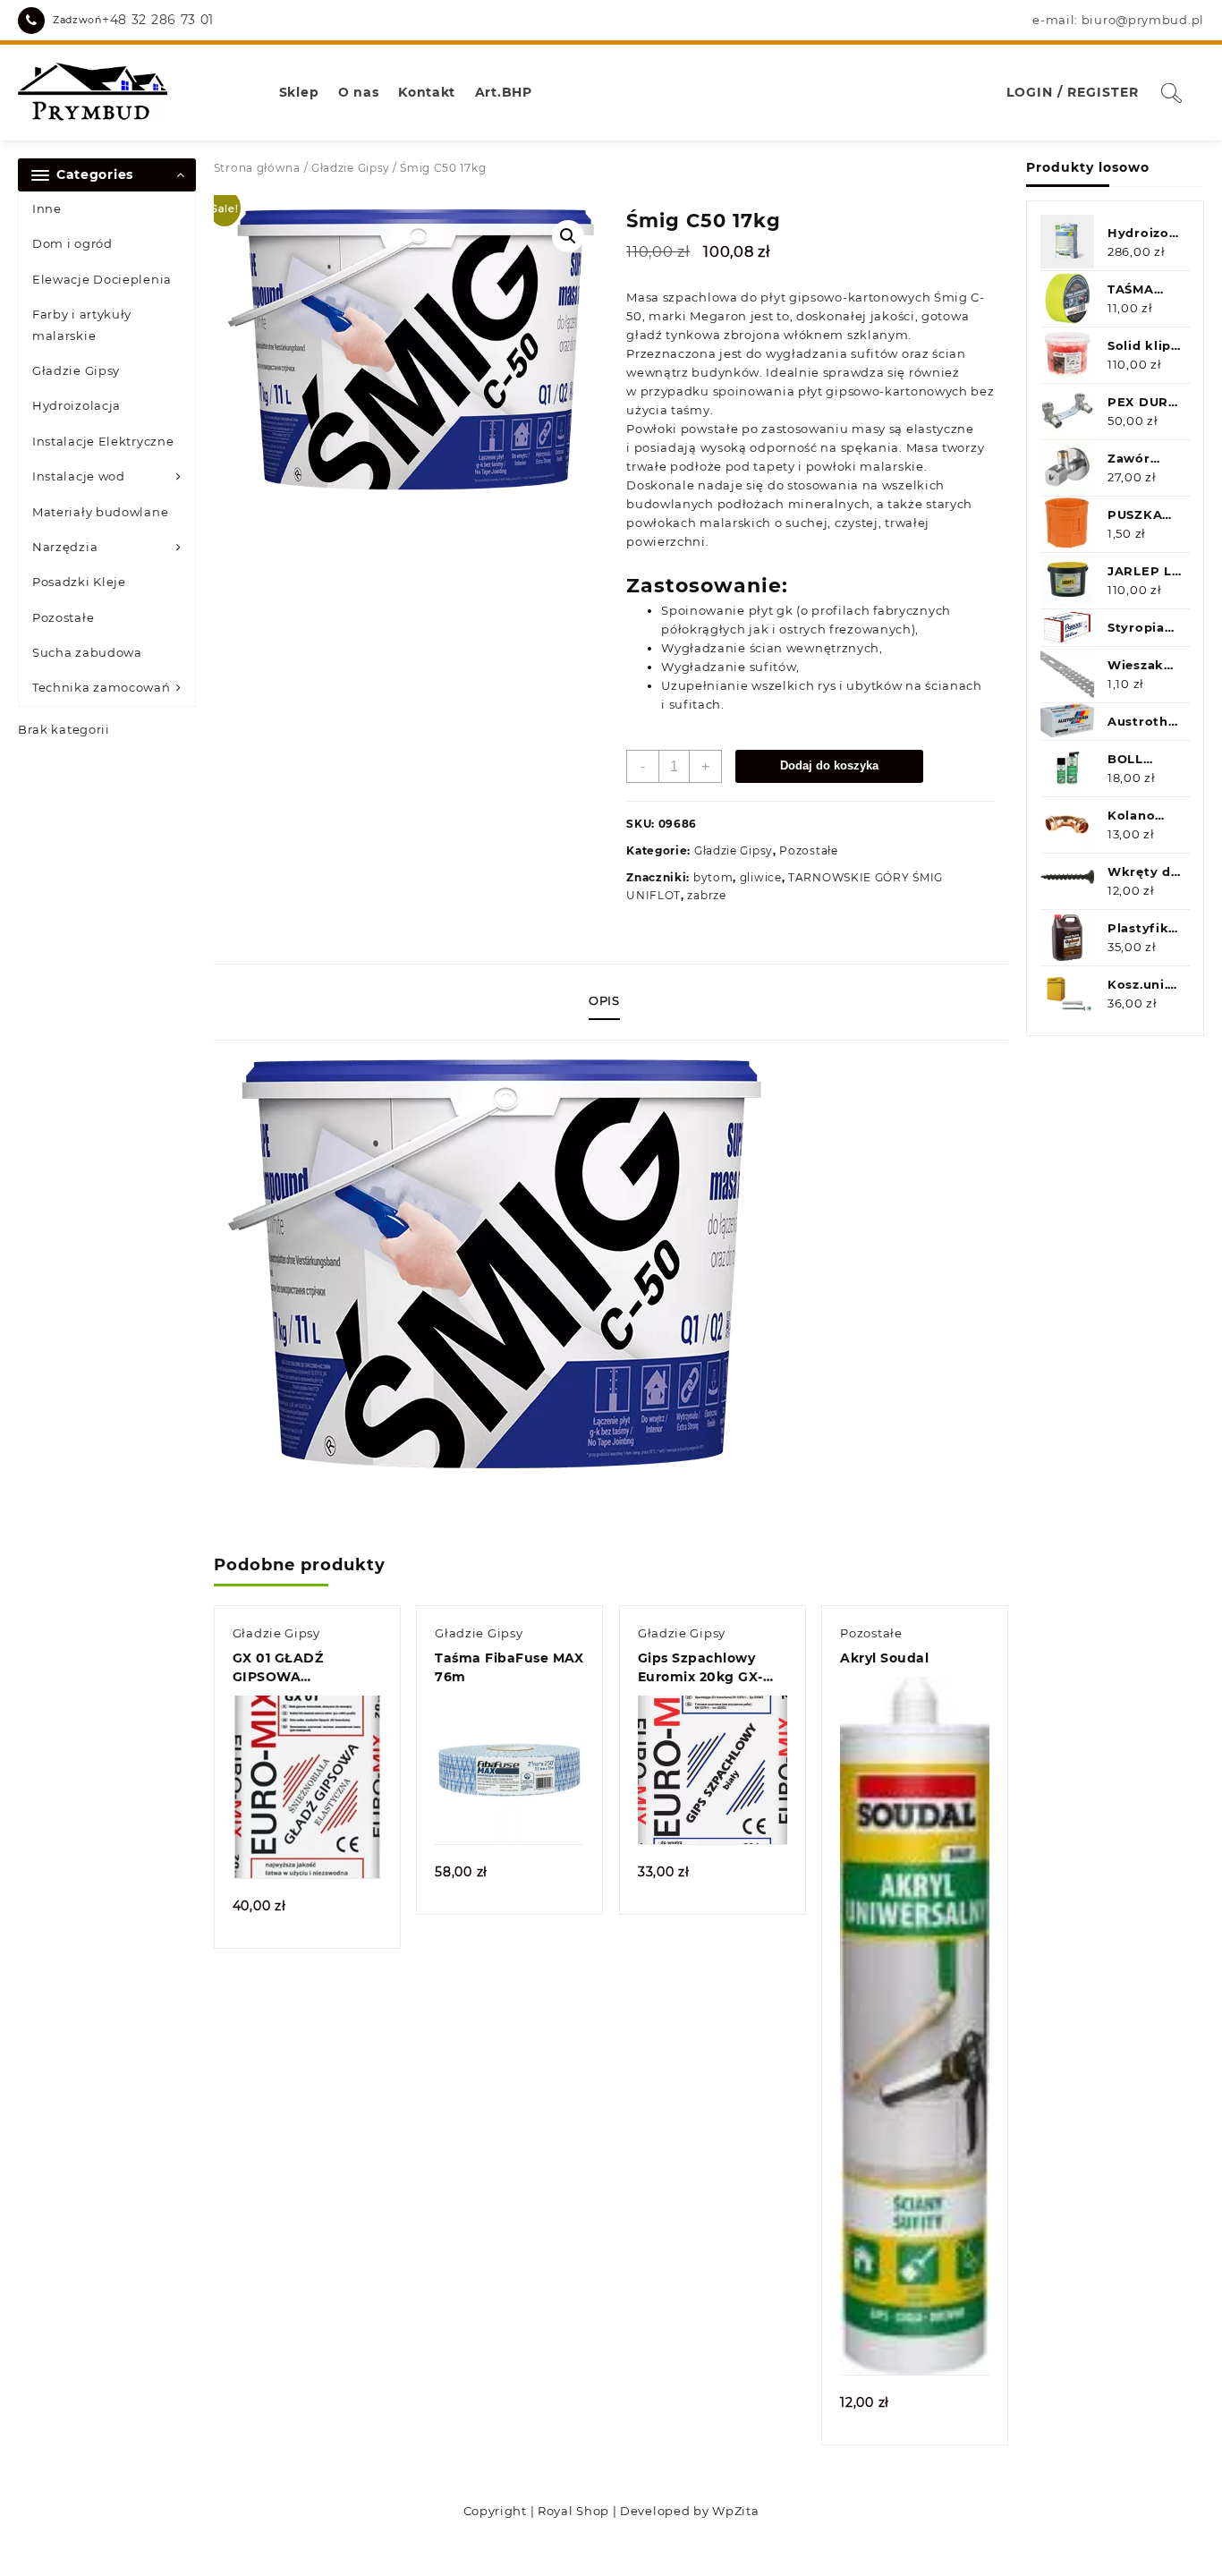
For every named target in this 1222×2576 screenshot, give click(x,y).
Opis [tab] (604, 1000)
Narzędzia (65, 547)
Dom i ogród (72, 243)
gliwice (761, 877)
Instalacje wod (79, 476)
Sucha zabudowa (87, 652)
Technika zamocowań (102, 687)
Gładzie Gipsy (76, 370)
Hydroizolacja (76, 405)
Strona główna (257, 168)
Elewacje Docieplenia (102, 279)
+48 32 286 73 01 (158, 20)
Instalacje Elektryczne (103, 441)
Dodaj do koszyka (829, 765)
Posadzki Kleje (79, 582)
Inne (47, 208)
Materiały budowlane (100, 512)
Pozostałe (63, 617)
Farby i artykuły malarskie (82, 324)
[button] (568, 236)
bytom (713, 877)
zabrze (706, 895)
